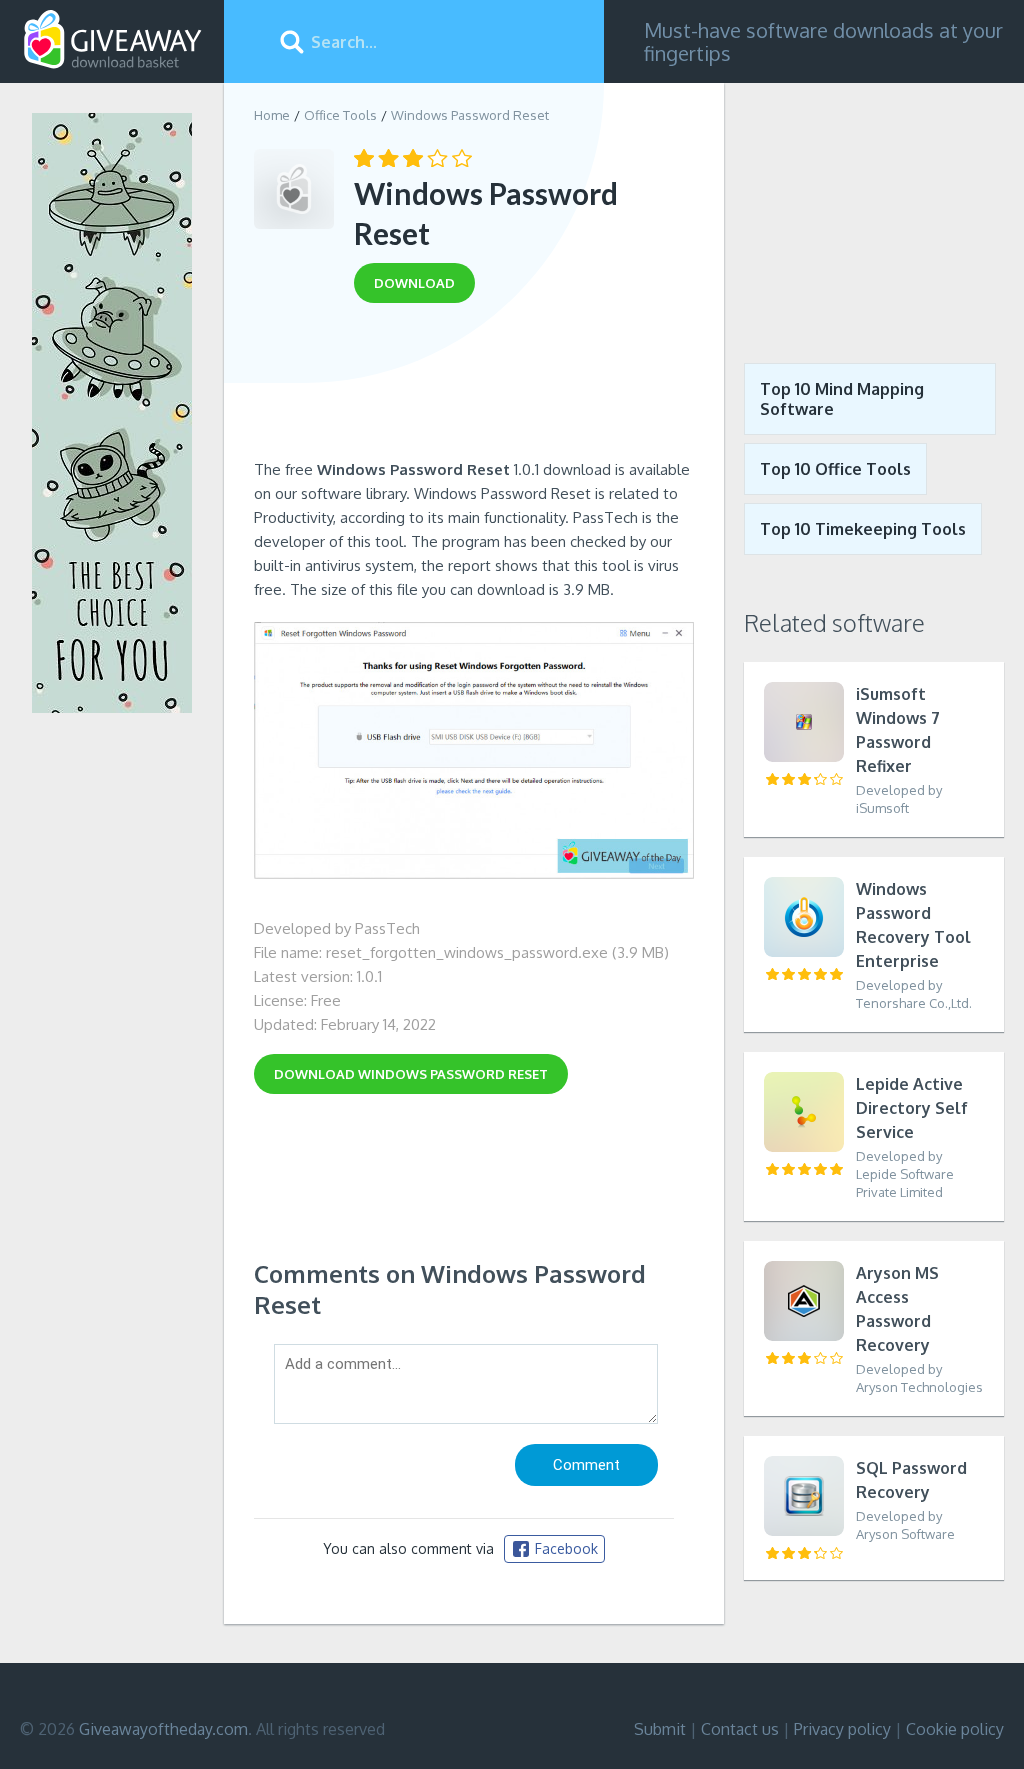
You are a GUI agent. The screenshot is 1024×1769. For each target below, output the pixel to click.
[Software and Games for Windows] (113, 40)
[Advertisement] (474, 388)
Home (272, 115)
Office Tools (340, 115)
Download (411, 1074)
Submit (660, 1729)
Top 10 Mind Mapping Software (842, 399)
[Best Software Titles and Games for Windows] (874, 208)
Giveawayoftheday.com (163, 1729)
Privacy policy (842, 1729)
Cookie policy (955, 1729)
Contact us (740, 1729)
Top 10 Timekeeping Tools (863, 529)
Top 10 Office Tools (835, 469)
